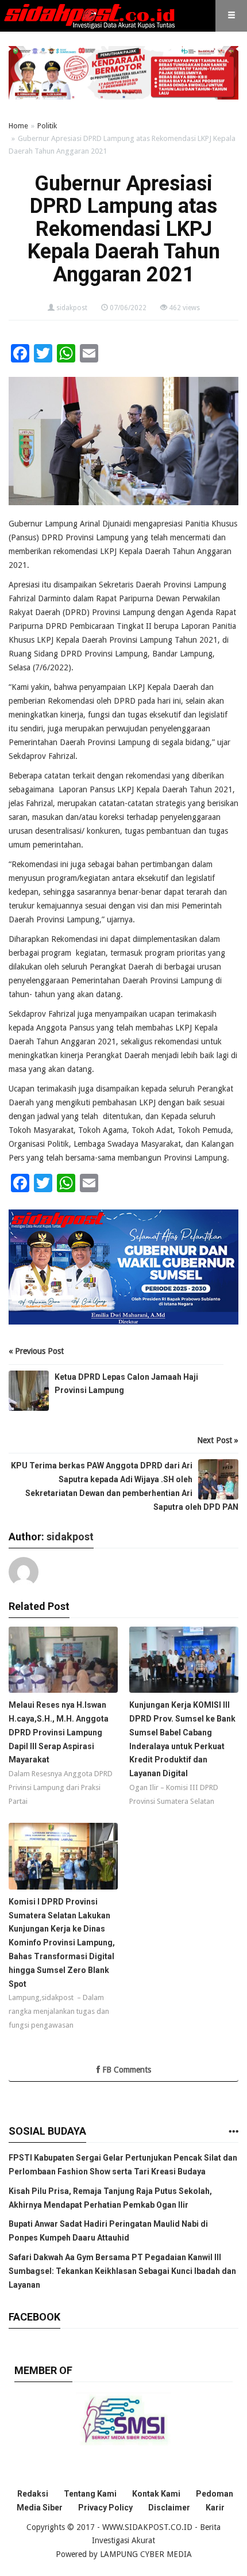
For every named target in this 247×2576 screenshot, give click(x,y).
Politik (47, 126)
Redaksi (33, 2494)
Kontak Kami (156, 2494)
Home (18, 126)
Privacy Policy (105, 2508)
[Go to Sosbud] (233, 2132)
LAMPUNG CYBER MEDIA (146, 2554)
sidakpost (72, 308)
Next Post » (218, 1440)
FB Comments (126, 2070)
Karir (215, 2508)
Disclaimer (169, 2508)
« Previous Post (36, 1351)
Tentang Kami (90, 2494)
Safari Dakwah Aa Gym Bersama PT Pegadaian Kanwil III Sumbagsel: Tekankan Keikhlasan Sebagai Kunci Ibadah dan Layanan (122, 2271)
